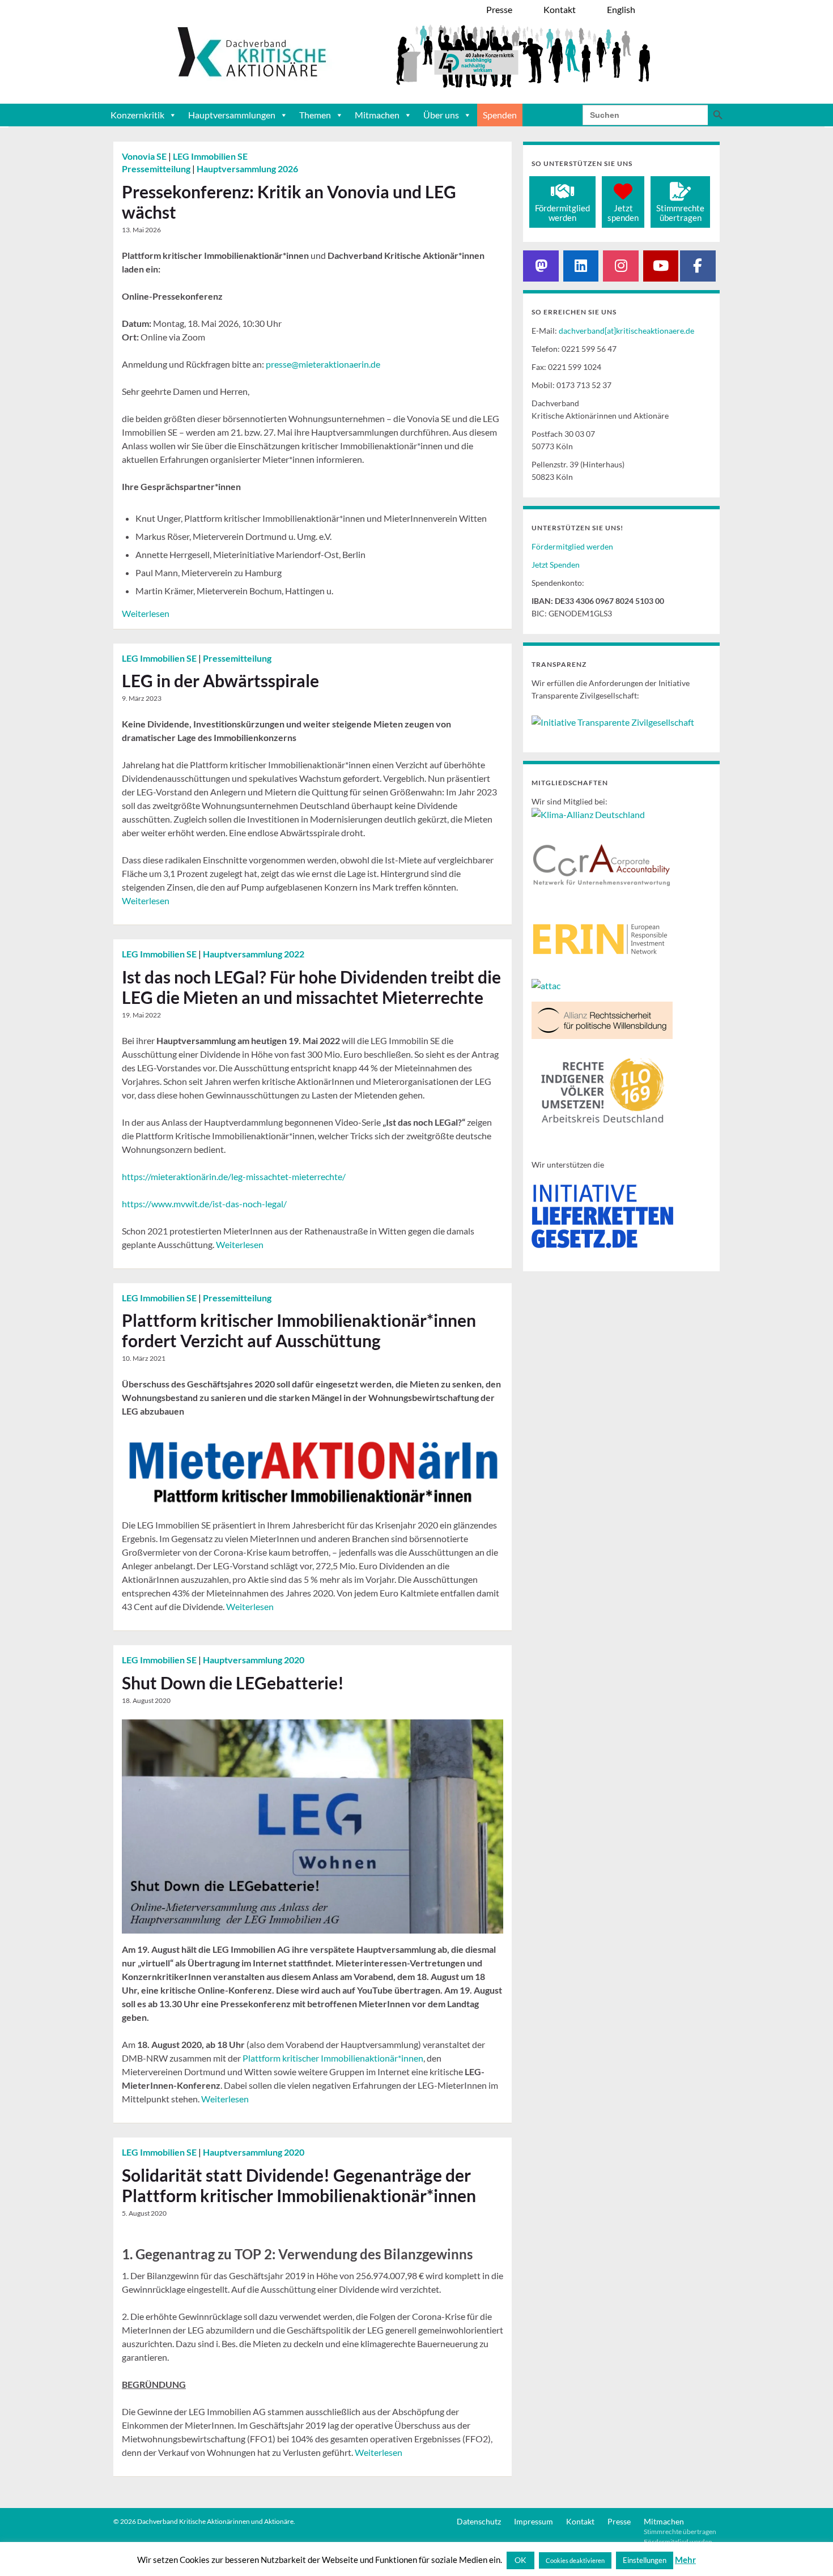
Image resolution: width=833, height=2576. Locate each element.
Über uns (441, 115)
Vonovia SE (145, 156)
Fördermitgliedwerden (562, 213)
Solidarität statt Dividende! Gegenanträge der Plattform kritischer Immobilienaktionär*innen (299, 2185)
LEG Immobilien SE (210, 156)
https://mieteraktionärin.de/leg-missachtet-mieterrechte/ (234, 1176)
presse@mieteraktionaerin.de (323, 364)
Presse (619, 2521)
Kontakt (580, 2521)
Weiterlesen (146, 613)
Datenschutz (479, 2521)
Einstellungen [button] (645, 2560)
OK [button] (520, 2560)
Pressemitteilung (157, 169)
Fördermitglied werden (572, 546)
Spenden (500, 115)
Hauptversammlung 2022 (254, 954)
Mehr (685, 2560)
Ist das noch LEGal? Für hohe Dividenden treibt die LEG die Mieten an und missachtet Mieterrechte (311, 987)
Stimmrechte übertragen (680, 2532)
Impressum (534, 2521)
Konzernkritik (137, 115)
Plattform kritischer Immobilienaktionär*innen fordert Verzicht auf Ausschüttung (299, 1330)
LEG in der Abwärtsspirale (220, 680)
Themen (315, 115)
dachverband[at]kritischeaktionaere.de (626, 331)
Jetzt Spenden (556, 565)
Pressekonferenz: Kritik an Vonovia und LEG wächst (289, 202)
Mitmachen (377, 115)
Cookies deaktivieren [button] (575, 2560)
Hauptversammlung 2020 (254, 1660)
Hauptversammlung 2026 (247, 169)
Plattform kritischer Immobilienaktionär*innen (333, 2058)
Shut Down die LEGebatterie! (233, 1683)
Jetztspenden (623, 213)
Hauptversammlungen (232, 115)
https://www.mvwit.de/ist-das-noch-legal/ (204, 1204)
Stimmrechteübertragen (680, 213)
